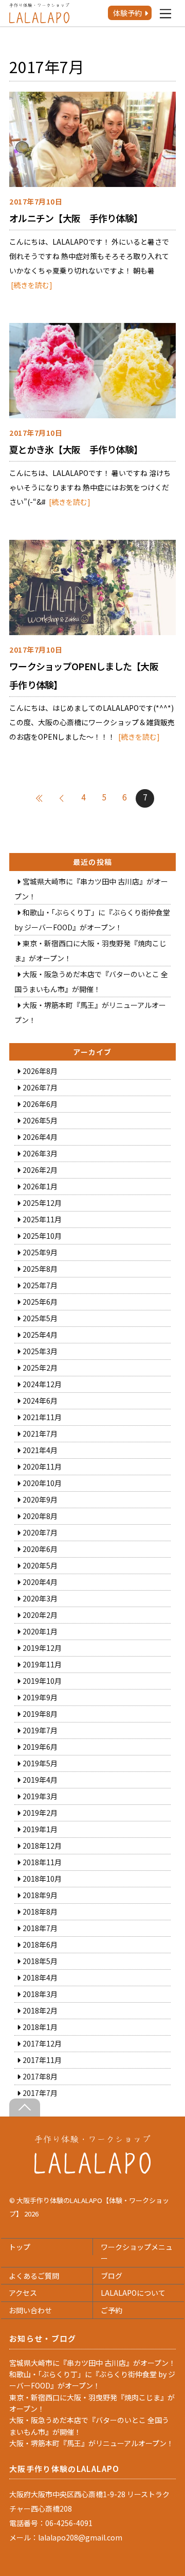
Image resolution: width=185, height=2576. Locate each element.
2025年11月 (42, 1219)
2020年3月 (40, 1598)
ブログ (112, 2276)
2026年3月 (40, 1153)
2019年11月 (42, 1664)
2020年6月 (40, 1549)
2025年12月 (42, 1203)
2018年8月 (40, 1912)
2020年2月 (40, 1615)
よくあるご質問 (34, 2276)
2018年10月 (42, 1879)
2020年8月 (40, 1516)
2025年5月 (40, 1318)
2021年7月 (40, 1434)
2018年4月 (40, 1977)
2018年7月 (40, 1928)
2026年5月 (40, 1120)
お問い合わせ (30, 2310)
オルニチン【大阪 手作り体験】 (76, 218)
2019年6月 (40, 1747)
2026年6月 (40, 1104)
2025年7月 (40, 1285)
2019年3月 (40, 1796)
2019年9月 (40, 1697)
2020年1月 (40, 1631)
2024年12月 (42, 1384)
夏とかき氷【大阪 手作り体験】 (76, 449)
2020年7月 (40, 1532)
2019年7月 (40, 1730)
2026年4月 (40, 1137)
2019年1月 (40, 1829)
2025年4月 (40, 1335)
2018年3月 (40, 1994)
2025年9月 (40, 1252)
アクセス (23, 2293)
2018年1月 (40, 2027)
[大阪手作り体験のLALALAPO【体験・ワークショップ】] (93, 2171)
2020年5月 (40, 1565)
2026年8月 (40, 1071)
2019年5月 (40, 1763)
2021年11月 (42, 1417)
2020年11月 (42, 1466)
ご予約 (112, 2310)
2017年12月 (42, 2043)
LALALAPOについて (133, 2293)
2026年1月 (40, 1186)
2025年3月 (40, 1351)
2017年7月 (40, 2093)
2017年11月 (42, 2060)
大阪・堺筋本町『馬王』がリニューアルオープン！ (91, 2443)
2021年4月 (40, 1450)
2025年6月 (40, 1302)
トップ (20, 2247)
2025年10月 (42, 1236)
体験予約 (127, 13)
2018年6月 (40, 1944)
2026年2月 (40, 1170)
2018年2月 (40, 2010)
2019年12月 (42, 1648)
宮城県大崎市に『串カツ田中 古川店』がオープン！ (92, 2363)
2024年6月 (40, 1401)
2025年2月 (40, 1368)
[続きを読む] (32, 285)
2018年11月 (42, 1862)
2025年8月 (40, 1269)
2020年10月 (42, 1483)
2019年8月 (40, 1714)
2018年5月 (40, 1961)
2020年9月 (40, 1499)
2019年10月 (42, 1681)
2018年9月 (40, 1895)
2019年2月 (40, 1813)
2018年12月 (42, 1846)
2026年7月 (40, 1087)
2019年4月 (40, 1780)
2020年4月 (40, 1582)
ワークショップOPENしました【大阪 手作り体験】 (88, 675)
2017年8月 (40, 2076)
